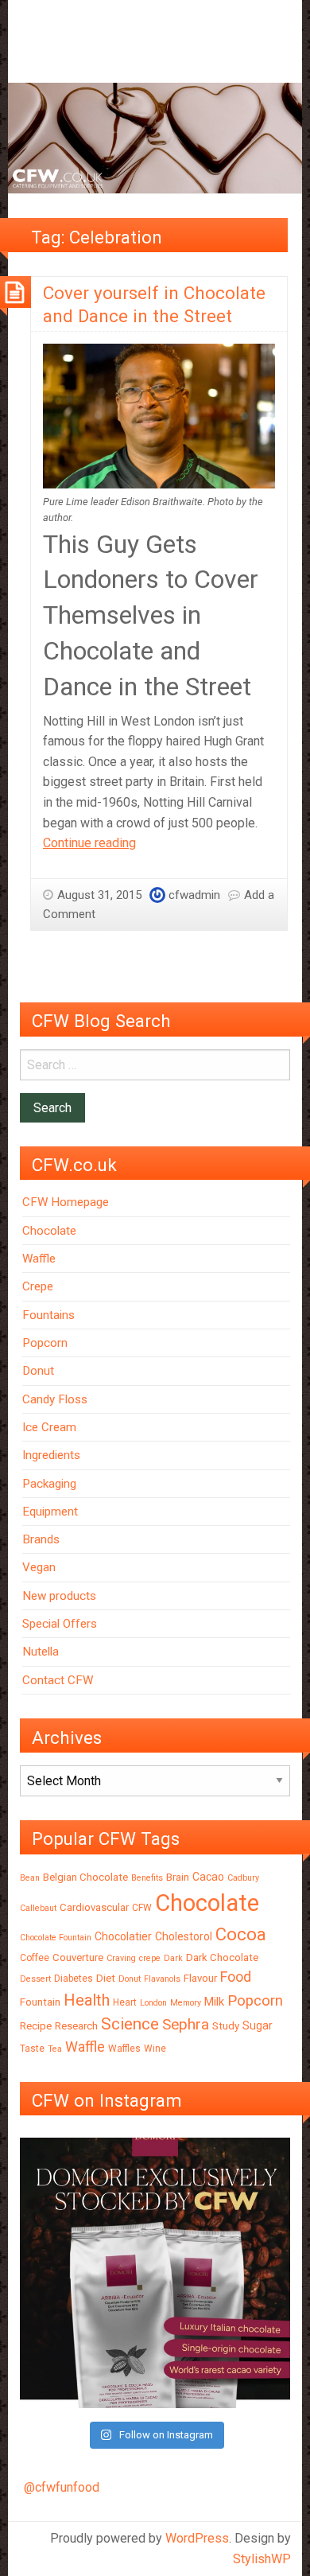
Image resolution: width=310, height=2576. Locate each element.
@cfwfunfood (62, 2487)
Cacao (208, 1877)
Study (226, 2026)
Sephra (186, 2024)
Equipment (50, 1512)
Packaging (49, 1484)
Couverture (78, 1957)
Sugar (258, 2025)
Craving (121, 1958)
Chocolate (49, 1231)
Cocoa (241, 1934)
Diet (106, 1978)
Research (76, 2026)
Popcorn (45, 1343)
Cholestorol (184, 1936)
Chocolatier (123, 1936)
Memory (186, 2003)
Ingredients (51, 1455)
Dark (173, 1958)
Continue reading (89, 843)
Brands (41, 1539)
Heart (125, 2002)
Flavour (200, 1978)
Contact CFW (58, 1680)
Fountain (40, 2002)
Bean (30, 1878)
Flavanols (162, 1979)
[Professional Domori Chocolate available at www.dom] (155, 2273)
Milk (214, 2002)
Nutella (41, 1652)
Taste (32, 2049)
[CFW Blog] (155, 137)
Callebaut (38, 1908)
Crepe (38, 1286)
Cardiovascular (94, 1907)
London (153, 2003)
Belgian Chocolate (85, 1877)
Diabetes (74, 1979)
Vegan (39, 1567)
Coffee (35, 1958)
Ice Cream (49, 1427)
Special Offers (60, 1624)
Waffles (124, 2049)
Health (87, 2000)
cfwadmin (194, 895)
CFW (142, 1908)
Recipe (36, 2026)
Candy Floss (55, 1399)
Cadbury (243, 1878)
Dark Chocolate (222, 1957)
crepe (150, 1958)
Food (236, 1977)
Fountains (48, 1315)
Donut (38, 1371)
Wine (155, 2049)
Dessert (35, 1979)
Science (130, 2024)
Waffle (39, 1259)
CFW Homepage (66, 1202)
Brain (178, 1877)
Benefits (147, 1878)
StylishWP (262, 2559)
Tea (55, 2049)
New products (59, 1596)
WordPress (197, 2538)
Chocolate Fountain (56, 1938)
